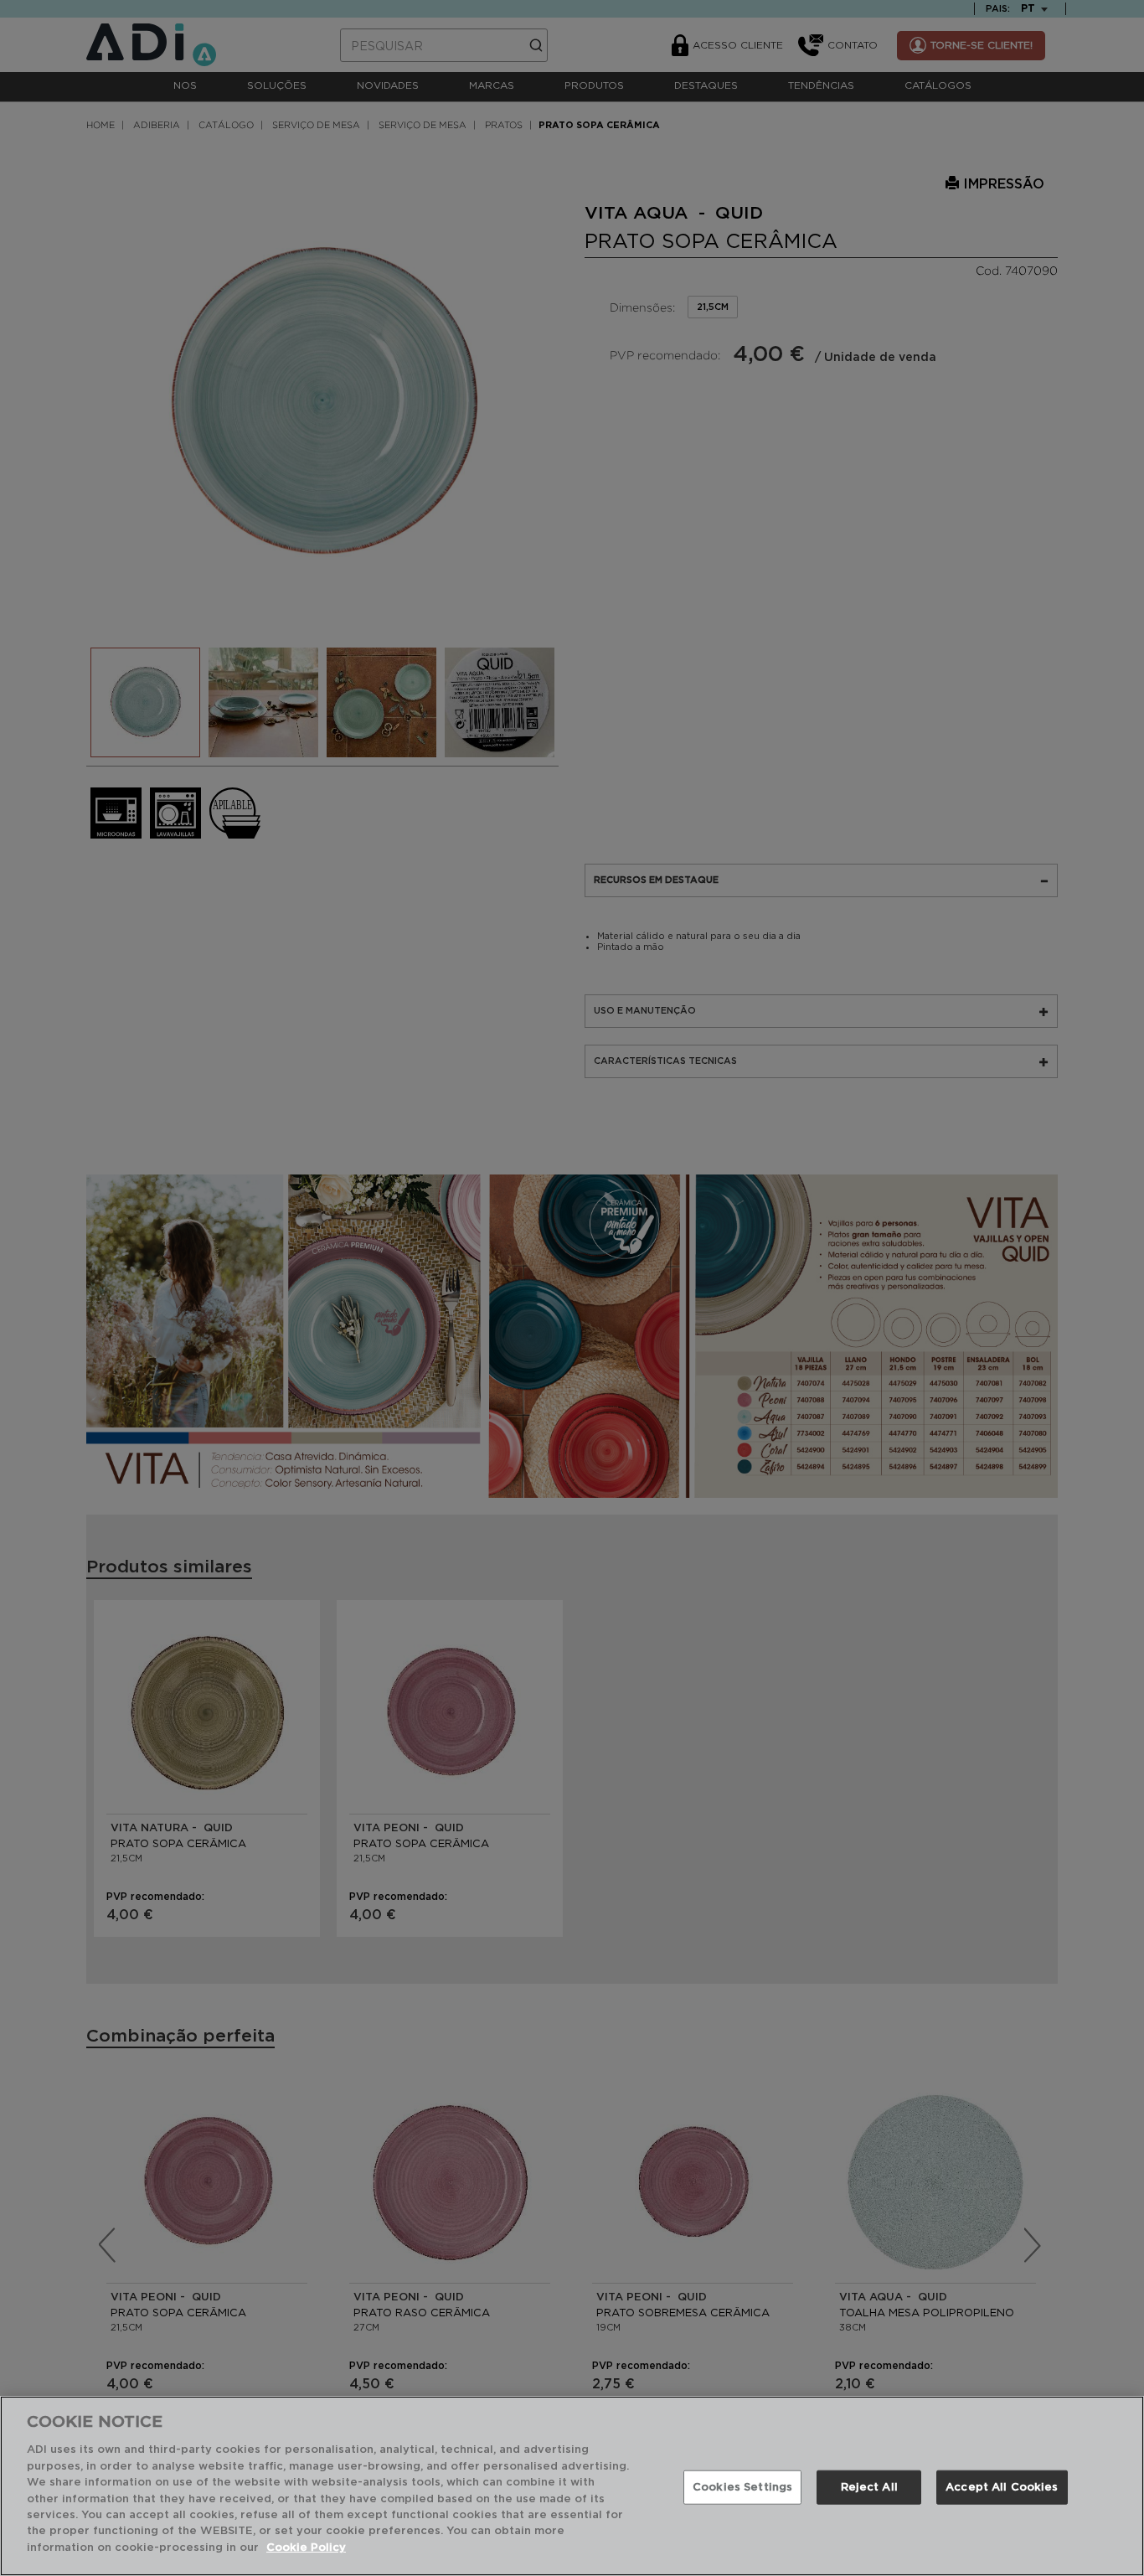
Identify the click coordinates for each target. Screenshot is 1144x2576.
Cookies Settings (742, 2487)
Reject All (869, 2487)
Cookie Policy (306, 2548)
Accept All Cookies (1002, 2487)
